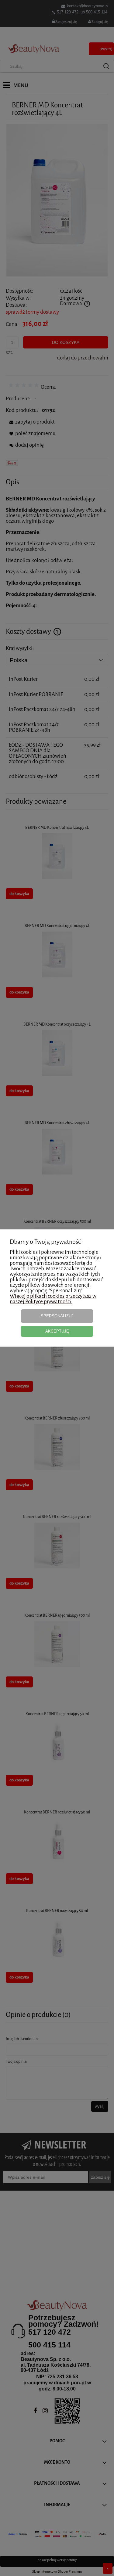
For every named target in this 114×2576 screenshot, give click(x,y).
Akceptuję (57, 1331)
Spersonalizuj (57, 1316)
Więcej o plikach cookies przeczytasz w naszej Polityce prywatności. (53, 1299)
